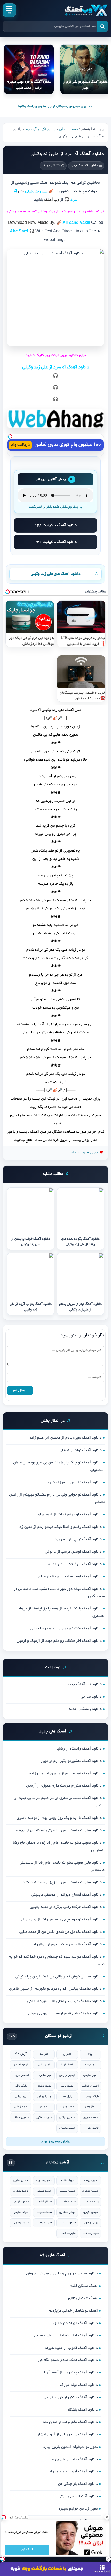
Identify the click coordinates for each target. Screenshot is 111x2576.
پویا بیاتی (21, 2096)
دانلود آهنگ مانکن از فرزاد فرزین (71, 2397)
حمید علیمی (44, 2191)
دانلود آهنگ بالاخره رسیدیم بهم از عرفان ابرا (66, 1944)
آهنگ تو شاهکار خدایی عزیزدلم (73, 2311)
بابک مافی (21, 2086)
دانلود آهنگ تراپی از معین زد (78, 1539)
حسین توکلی (67, 2117)
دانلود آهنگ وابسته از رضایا (79, 1749)
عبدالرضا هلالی (44, 2202)
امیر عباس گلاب (44, 2075)
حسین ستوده (44, 2180)
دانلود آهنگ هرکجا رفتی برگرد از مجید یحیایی (66, 1907)
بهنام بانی (67, 2086)
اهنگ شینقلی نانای (83, 2298)
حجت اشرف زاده (90, 2128)
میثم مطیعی (21, 2212)
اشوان (67, 2054)
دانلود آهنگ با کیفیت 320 (56, 542)
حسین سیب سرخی (67, 2191)
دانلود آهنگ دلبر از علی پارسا (74, 2459)
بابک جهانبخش (90, 2096)
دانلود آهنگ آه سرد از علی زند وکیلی (67, 154)
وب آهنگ (52, 200)
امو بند (44, 2054)
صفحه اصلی (69, 129)
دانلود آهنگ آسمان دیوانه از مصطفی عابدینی (67, 1895)
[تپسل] (10, 436)
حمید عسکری (44, 2117)
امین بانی (44, 2065)
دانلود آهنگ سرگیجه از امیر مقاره (75, 1564)
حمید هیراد (67, 2107)
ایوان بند (90, 2065)
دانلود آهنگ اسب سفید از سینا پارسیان (70, 1577)
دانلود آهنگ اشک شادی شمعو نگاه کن (68, 2360)
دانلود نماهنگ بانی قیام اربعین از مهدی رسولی (65, 2014)
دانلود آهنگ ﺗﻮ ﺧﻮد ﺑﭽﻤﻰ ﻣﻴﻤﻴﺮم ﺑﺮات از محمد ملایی (61, 1920)
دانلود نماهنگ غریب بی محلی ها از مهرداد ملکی (65, 2001)
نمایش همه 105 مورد (56, 2142)
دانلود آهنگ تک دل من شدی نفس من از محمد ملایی (61, 1932)
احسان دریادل (21, 2075)
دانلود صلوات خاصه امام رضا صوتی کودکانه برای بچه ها (58, 1830)
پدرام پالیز (44, 2096)
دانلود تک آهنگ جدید (40, 129)
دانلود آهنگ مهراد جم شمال (76, 2323)
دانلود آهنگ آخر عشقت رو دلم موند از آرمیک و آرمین (59, 1641)
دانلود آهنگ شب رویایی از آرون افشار (68, 2435)
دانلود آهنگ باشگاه (83, 2410)
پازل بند (67, 2096)
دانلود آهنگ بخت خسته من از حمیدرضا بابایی (66, 1629)
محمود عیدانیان (67, 2223)
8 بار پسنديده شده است (83, 1152)
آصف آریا (67, 2065)
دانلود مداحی (91, 1697)
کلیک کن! (27, 2550)
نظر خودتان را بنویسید (82, 1336)
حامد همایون (90, 2117)
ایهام (90, 2054)
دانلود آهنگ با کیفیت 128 (56, 525)
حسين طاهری (90, 2191)
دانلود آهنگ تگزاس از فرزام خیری (74, 1483)
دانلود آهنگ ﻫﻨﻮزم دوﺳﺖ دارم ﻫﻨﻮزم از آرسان (64, 1786)
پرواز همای (90, 2107)
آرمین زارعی (67, 2075)
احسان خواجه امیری (90, 2086)
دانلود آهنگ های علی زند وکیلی (56, 574)
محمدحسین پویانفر (44, 2212)
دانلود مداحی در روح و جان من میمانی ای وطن (62, 2274)
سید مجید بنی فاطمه (90, 2202)
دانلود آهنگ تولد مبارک (79, 2385)
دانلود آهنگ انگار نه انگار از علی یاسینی (66, 2336)
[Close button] (107, 2517)
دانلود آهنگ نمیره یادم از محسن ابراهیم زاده (66, 1438)
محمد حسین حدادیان (44, 2223)
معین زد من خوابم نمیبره (78, 2509)
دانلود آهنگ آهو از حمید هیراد (73, 2472)
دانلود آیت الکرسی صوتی (78, 2496)
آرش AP (21, 2054)
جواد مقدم (67, 2180)
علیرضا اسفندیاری (67, 2233)
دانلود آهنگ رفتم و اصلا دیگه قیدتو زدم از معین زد (61, 1527)
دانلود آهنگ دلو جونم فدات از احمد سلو (70, 1515)
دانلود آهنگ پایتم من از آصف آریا (71, 2373)
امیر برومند (90, 2180)
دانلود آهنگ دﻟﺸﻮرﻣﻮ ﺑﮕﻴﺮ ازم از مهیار (71, 1761)
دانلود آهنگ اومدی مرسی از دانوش (73, 1552)
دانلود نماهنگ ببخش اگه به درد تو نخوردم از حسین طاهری (55, 1989)
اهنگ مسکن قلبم (84, 2286)
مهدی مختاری (67, 2212)
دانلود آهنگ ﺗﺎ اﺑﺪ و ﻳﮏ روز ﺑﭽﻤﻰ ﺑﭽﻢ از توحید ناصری (59, 1818)
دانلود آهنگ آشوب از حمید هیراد (71, 2348)
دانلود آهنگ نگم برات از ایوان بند (70, 2422)
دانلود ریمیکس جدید (85, 1709)
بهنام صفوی (44, 2086)
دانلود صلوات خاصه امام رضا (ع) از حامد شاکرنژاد (62, 1882)
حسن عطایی (21, 2180)
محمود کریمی (21, 2202)
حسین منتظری (21, 2117)
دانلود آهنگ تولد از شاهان (81, 1450)
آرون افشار (21, 2065)
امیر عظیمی (90, 2075)
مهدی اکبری (90, 2212)
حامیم (44, 2107)
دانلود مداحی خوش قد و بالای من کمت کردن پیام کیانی (59, 1977)
